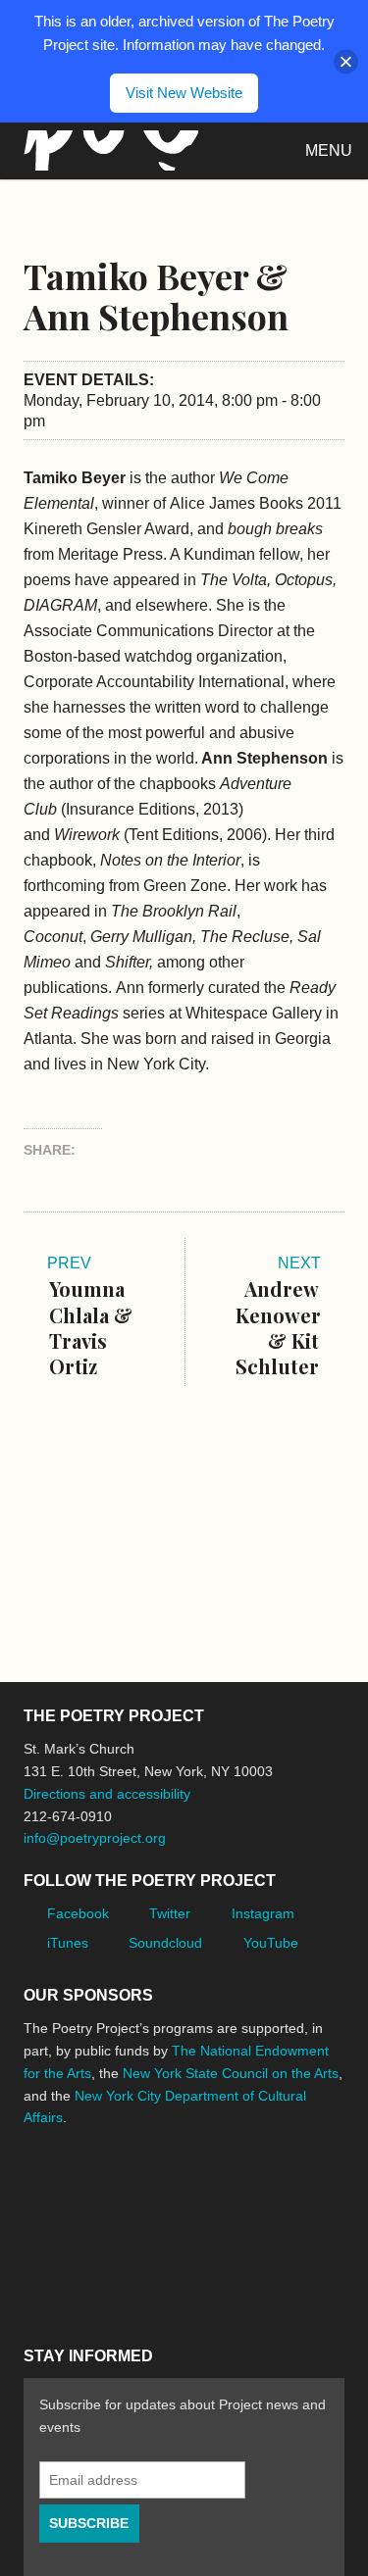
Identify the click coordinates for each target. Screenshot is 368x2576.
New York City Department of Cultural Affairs (161, 2264)
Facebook (78, 1913)
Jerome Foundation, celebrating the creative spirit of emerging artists (205, 2179)
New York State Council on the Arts (231, 2073)
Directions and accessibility (107, 1794)
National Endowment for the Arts (78, 2179)
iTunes (68, 1943)
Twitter (170, 1913)
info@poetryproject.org (95, 1838)
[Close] (346, 61)
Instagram (263, 1913)
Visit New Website (184, 93)
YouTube (271, 1943)
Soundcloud (165, 1943)
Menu (329, 150)
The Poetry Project (107, 150)
